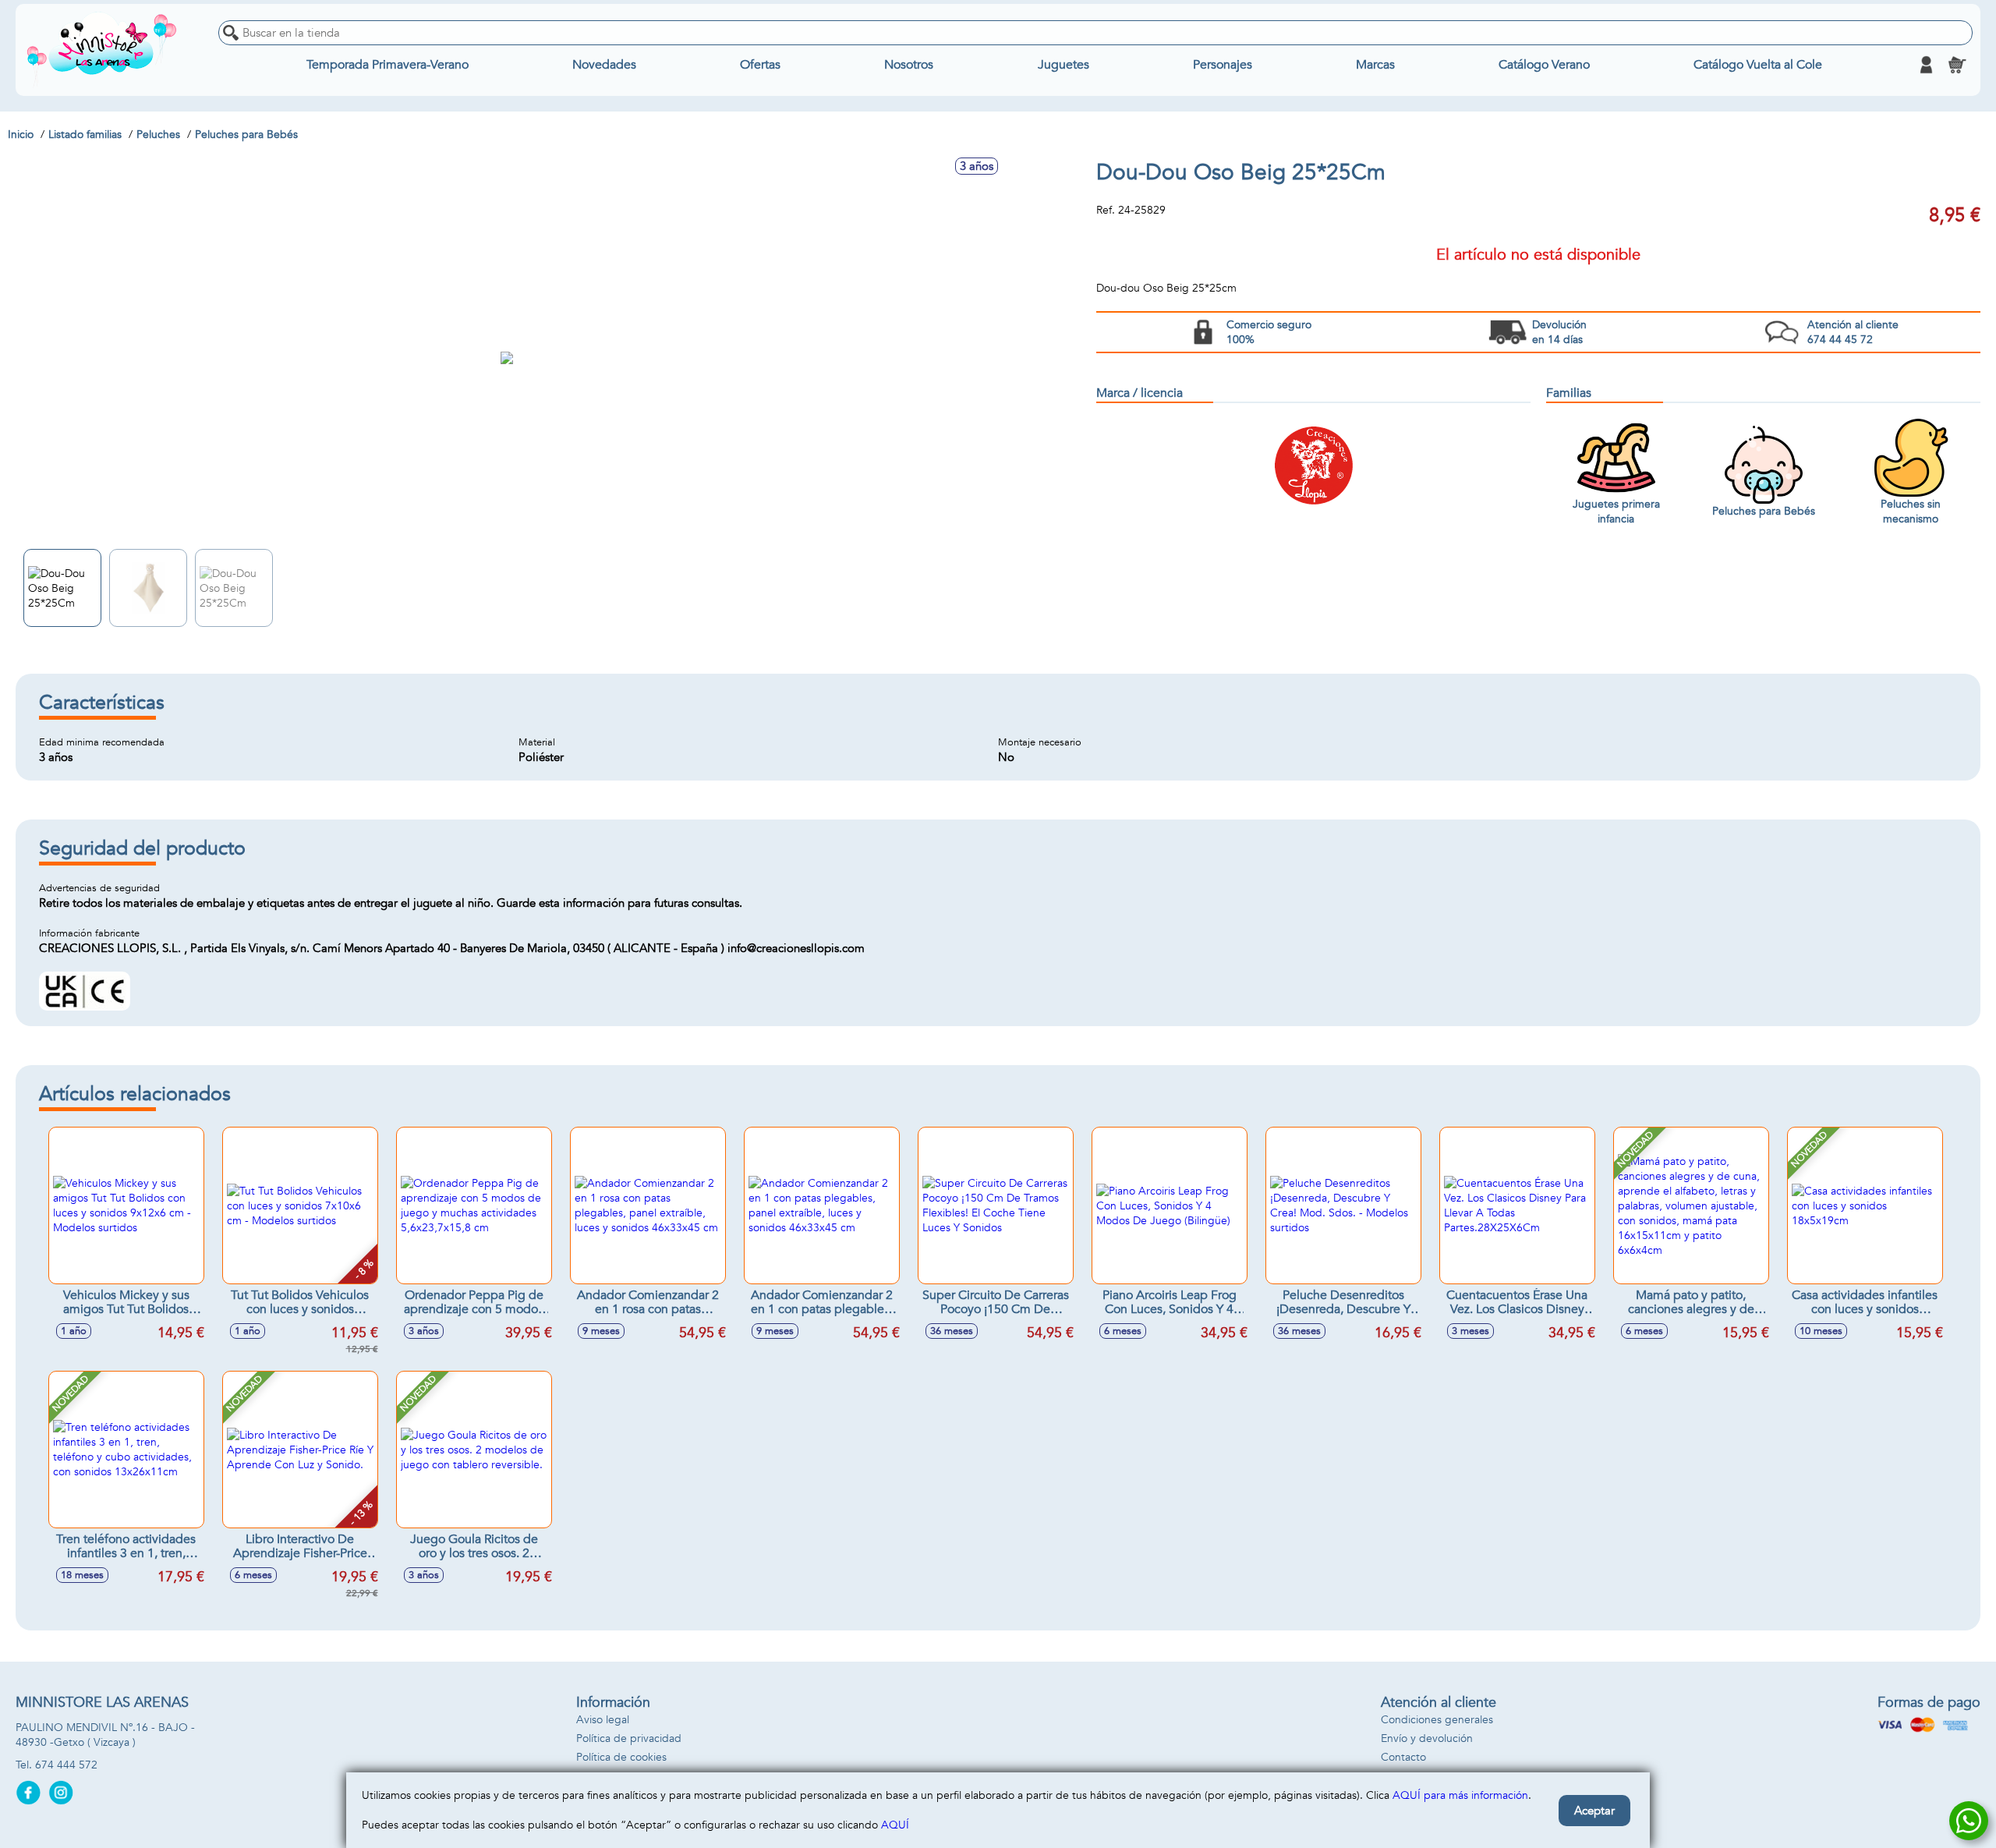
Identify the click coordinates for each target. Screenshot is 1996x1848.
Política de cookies (621, 1757)
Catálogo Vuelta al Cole (1758, 65)
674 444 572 (66, 1765)
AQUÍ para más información (1460, 1795)
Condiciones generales (1437, 1720)
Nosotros (909, 65)
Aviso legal (603, 1720)
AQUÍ (895, 1825)
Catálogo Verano (1544, 65)
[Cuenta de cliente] (1926, 65)
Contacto (1403, 1757)
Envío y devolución (1427, 1738)
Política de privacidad (629, 1738)
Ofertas (760, 65)
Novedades (604, 65)
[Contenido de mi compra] (1957, 65)
